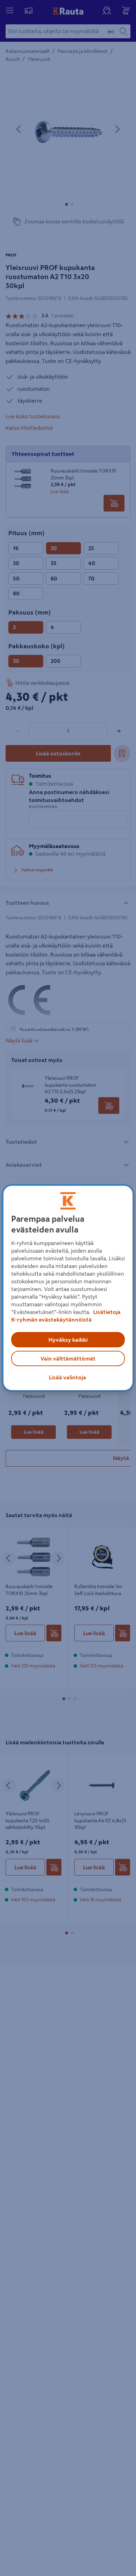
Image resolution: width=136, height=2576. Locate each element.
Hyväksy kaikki (68, 1340)
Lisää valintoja (67, 1377)
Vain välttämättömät (68, 1358)
